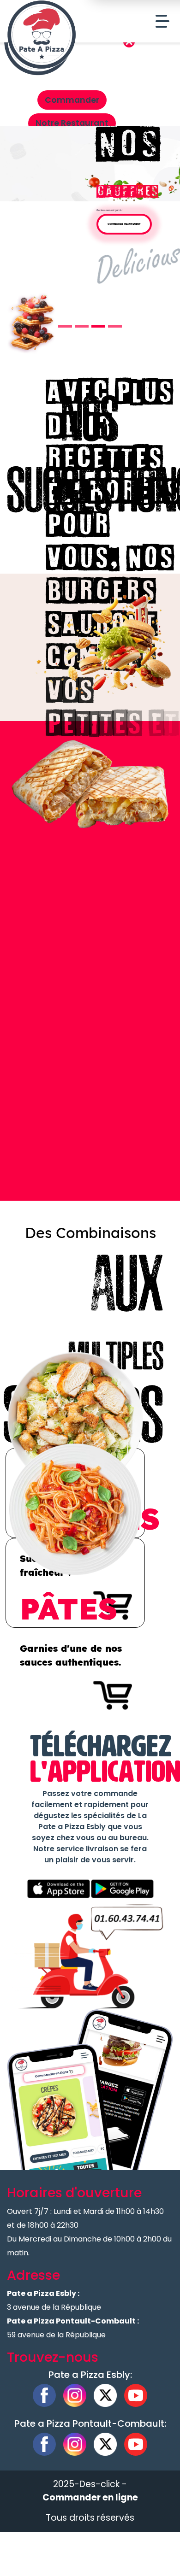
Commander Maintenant (124, 224)
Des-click (99, 2484)
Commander (72, 100)
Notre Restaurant (72, 123)
